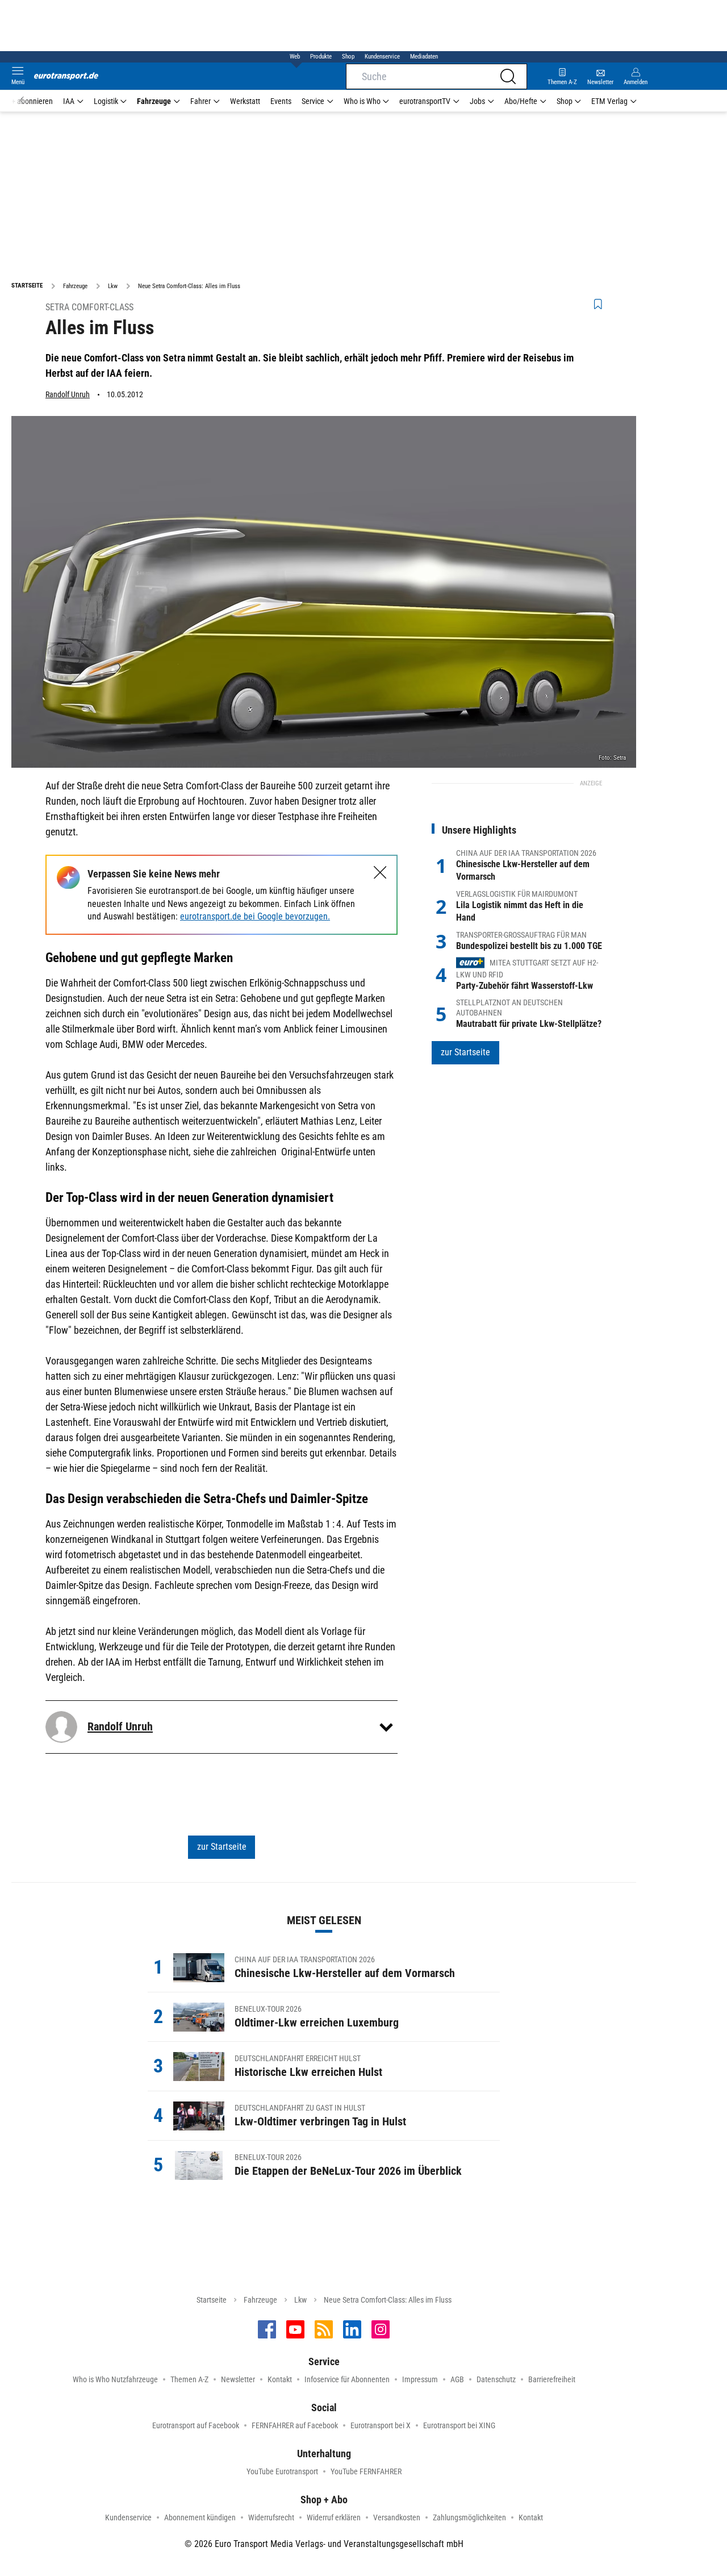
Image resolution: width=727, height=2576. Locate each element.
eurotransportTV (425, 101)
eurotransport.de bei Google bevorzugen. (255, 916)
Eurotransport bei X (381, 2425)
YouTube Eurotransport (282, 2471)
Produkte (321, 57)
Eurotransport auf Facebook (196, 2425)
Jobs (477, 101)
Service (313, 101)
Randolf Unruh (68, 394)
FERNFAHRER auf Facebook (295, 2425)
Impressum (420, 2379)
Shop (348, 57)
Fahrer (200, 101)
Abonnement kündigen (200, 2517)
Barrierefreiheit (552, 2379)
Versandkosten (397, 2517)
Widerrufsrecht (271, 2517)
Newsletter (238, 2379)
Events (281, 101)
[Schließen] (380, 873)
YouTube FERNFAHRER (366, 2471)
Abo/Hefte (521, 101)
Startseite (212, 2300)
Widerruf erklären (334, 2517)
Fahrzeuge (154, 101)
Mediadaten (424, 57)
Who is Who (362, 101)
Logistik (106, 101)
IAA (69, 101)
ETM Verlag (609, 101)
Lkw (300, 2300)
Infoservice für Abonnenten (347, 2379)
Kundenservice (382, 57)
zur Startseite (222, 1847)
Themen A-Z (189, 2379)
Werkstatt (245, 101)
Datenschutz (496, 2379)
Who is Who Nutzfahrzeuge (115, 2379)
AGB (457, 2379)
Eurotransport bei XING (459, 2425)
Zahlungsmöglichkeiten (469, 2517)
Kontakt (280, 2379)
